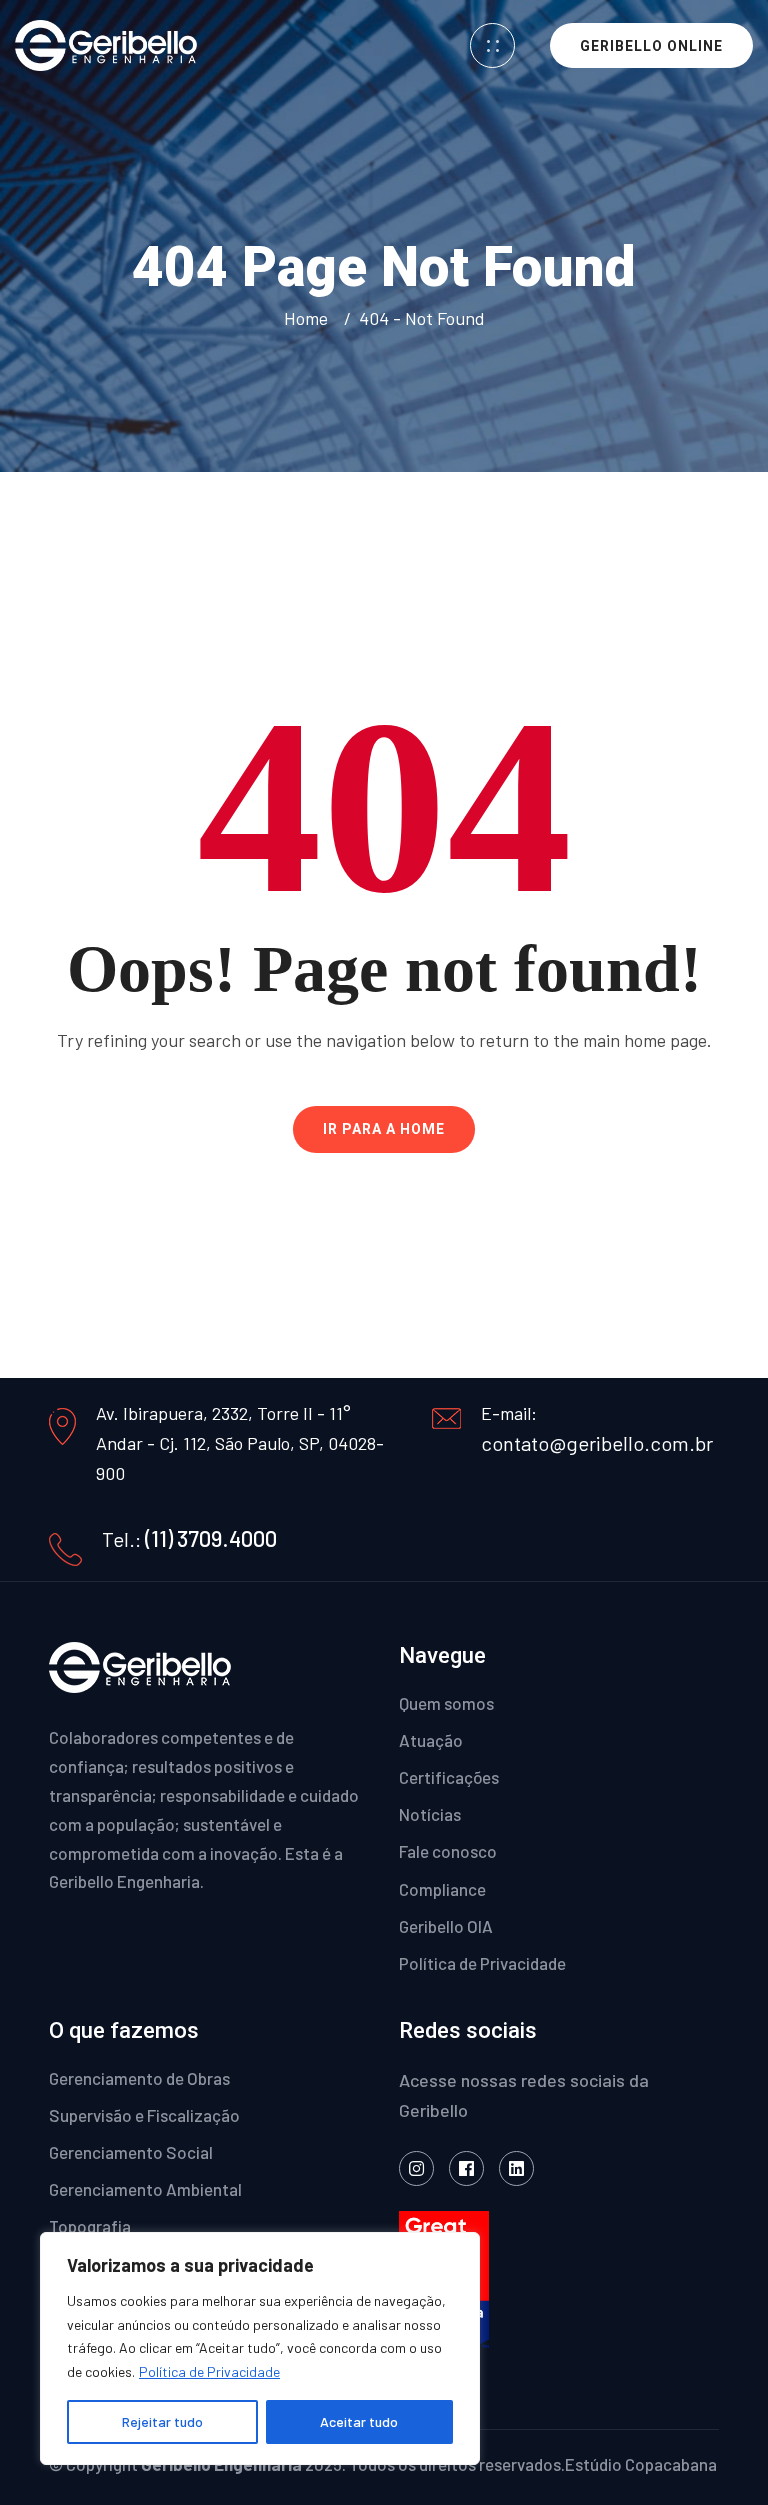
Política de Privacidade (209, 2371)
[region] (260, 2348)
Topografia (90, 2226)
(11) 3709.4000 (211, 1538)
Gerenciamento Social (131, 2152)
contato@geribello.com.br (597, 1443)
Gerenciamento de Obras (139, 2078)
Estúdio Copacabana (641, 2464)
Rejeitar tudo (162, 2421)
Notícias (430, 1814)
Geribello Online (651, 46)
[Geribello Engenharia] (106, 43)
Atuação (431, 1740)
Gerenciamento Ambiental (145, 2189)
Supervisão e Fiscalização (144, 2115)
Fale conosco (448, 1851)
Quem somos (446, 1703)
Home (310, 318)
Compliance (442, 1889)
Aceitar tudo (359, 2421)
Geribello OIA (446, 1926)
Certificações (449, 1777)
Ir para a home (384, 1129)
